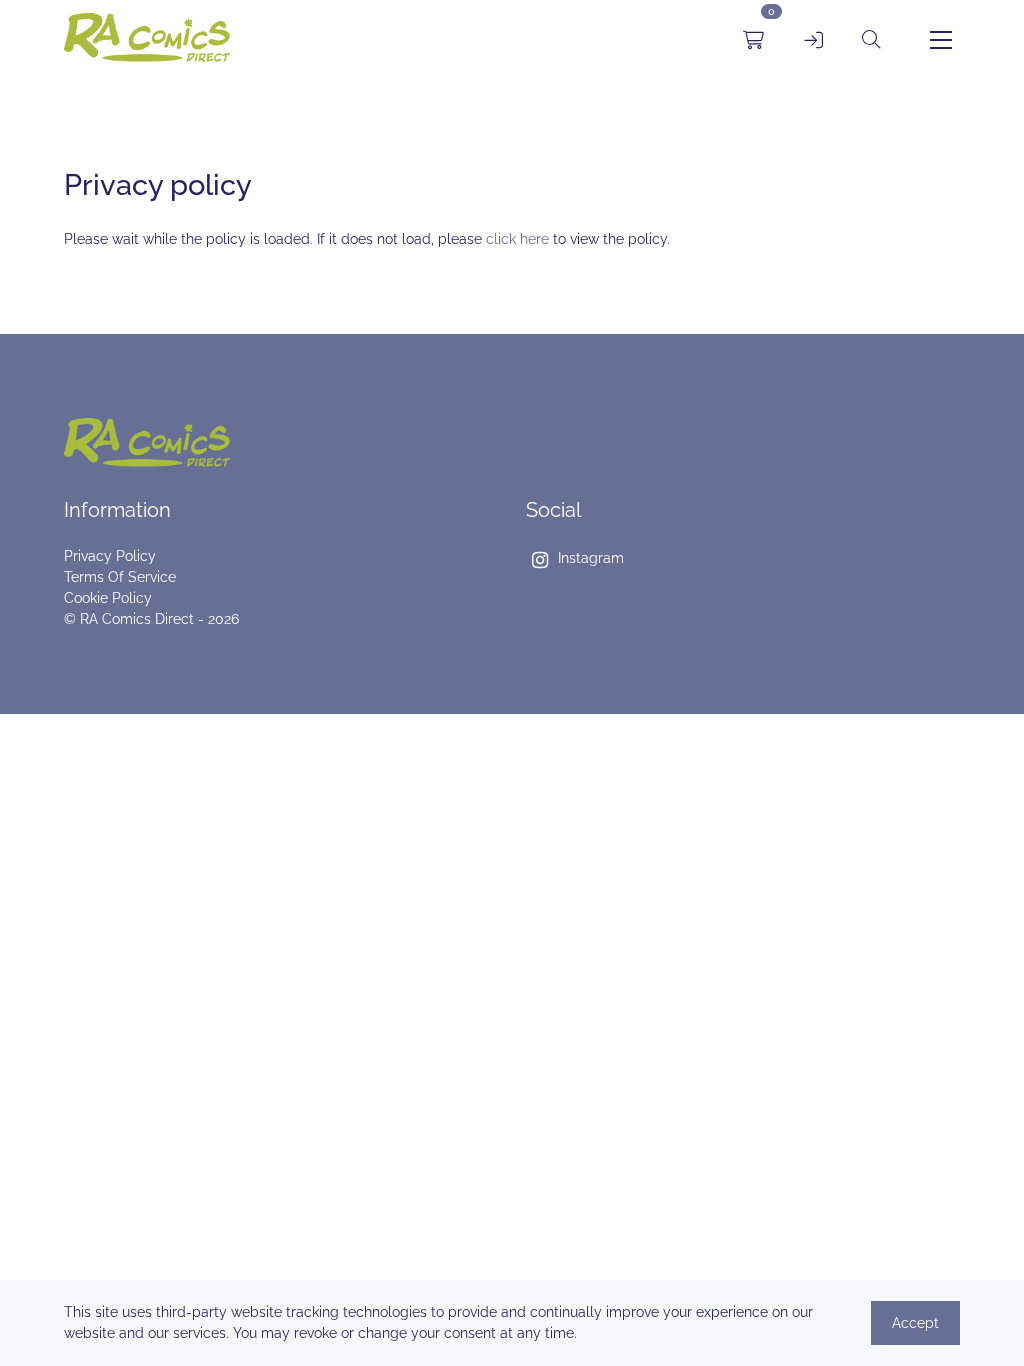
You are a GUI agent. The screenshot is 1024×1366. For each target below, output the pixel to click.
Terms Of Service (120, 577)
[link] (147, 40)
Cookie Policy (108, 598)
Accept (915, 1323)
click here (517, 239)
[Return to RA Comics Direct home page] (281, 442)
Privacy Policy (110, 556)
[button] (871, 40)
